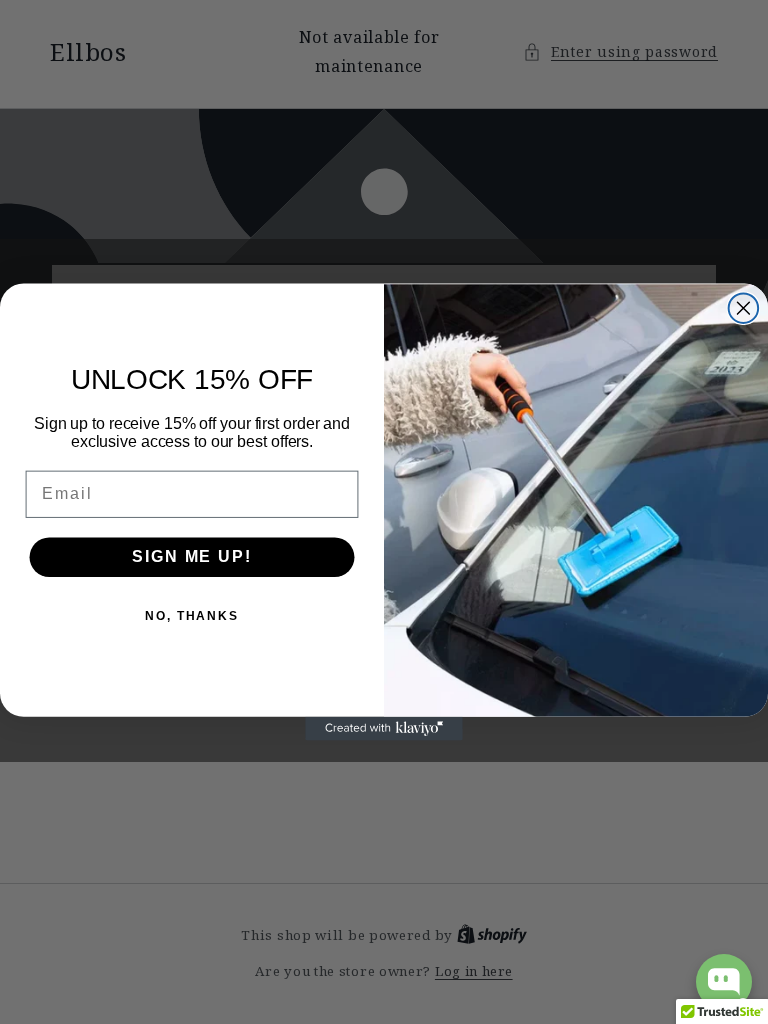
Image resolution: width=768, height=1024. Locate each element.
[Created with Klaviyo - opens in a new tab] (384, 729)
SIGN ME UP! (191, 556)
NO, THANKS (192, 616)
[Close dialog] (744, 308)
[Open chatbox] (724, 982)
